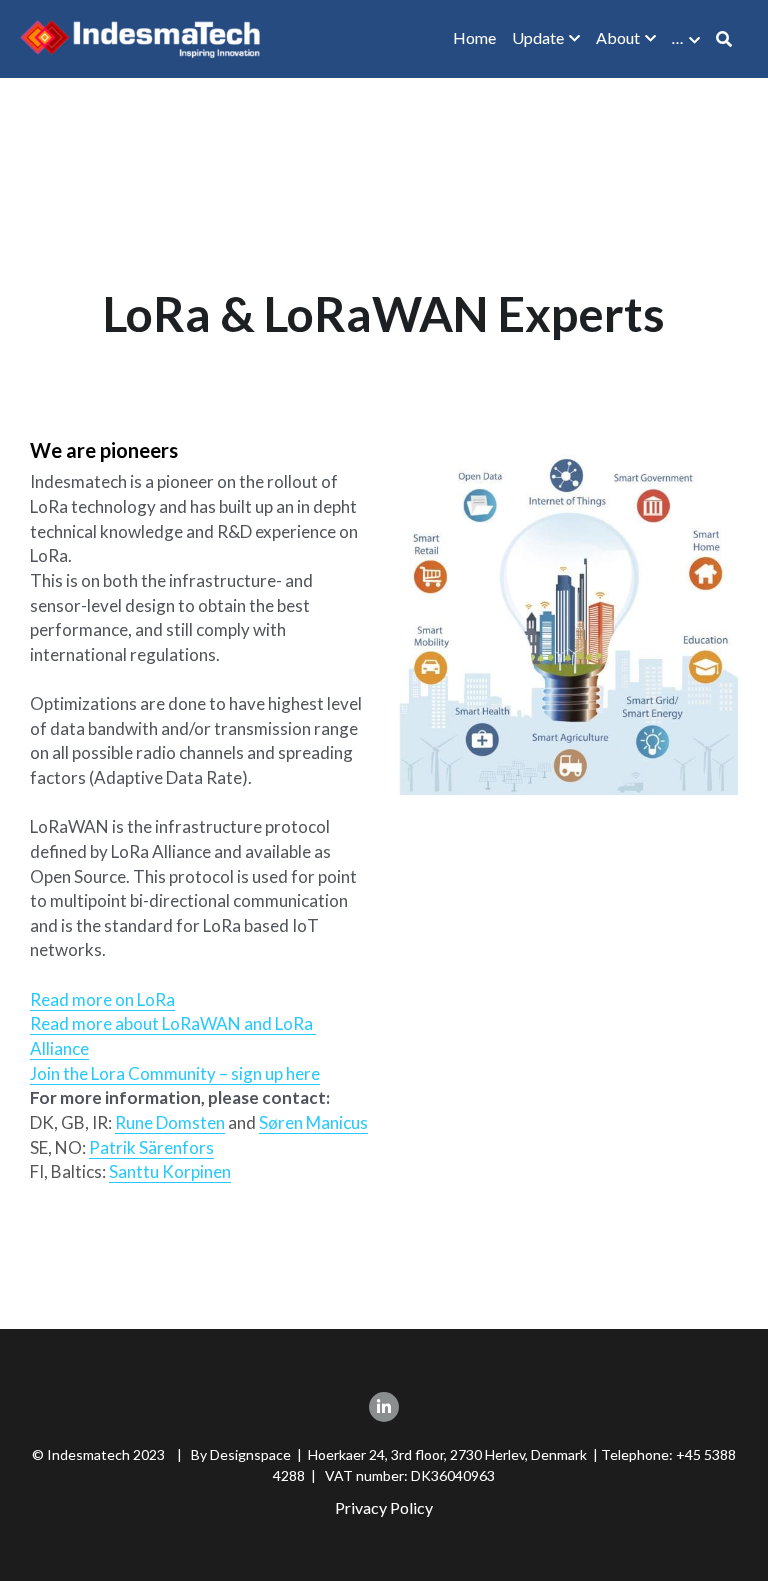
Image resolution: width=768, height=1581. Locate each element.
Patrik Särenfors (151, 1147)
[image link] (140, 37)
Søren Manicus (313, 1122)
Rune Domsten (170, 1122)
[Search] (724, 39)
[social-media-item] (384, 1407)
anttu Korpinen (174, 1171)
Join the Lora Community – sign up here (175, 1073)
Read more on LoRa (102, 999)
